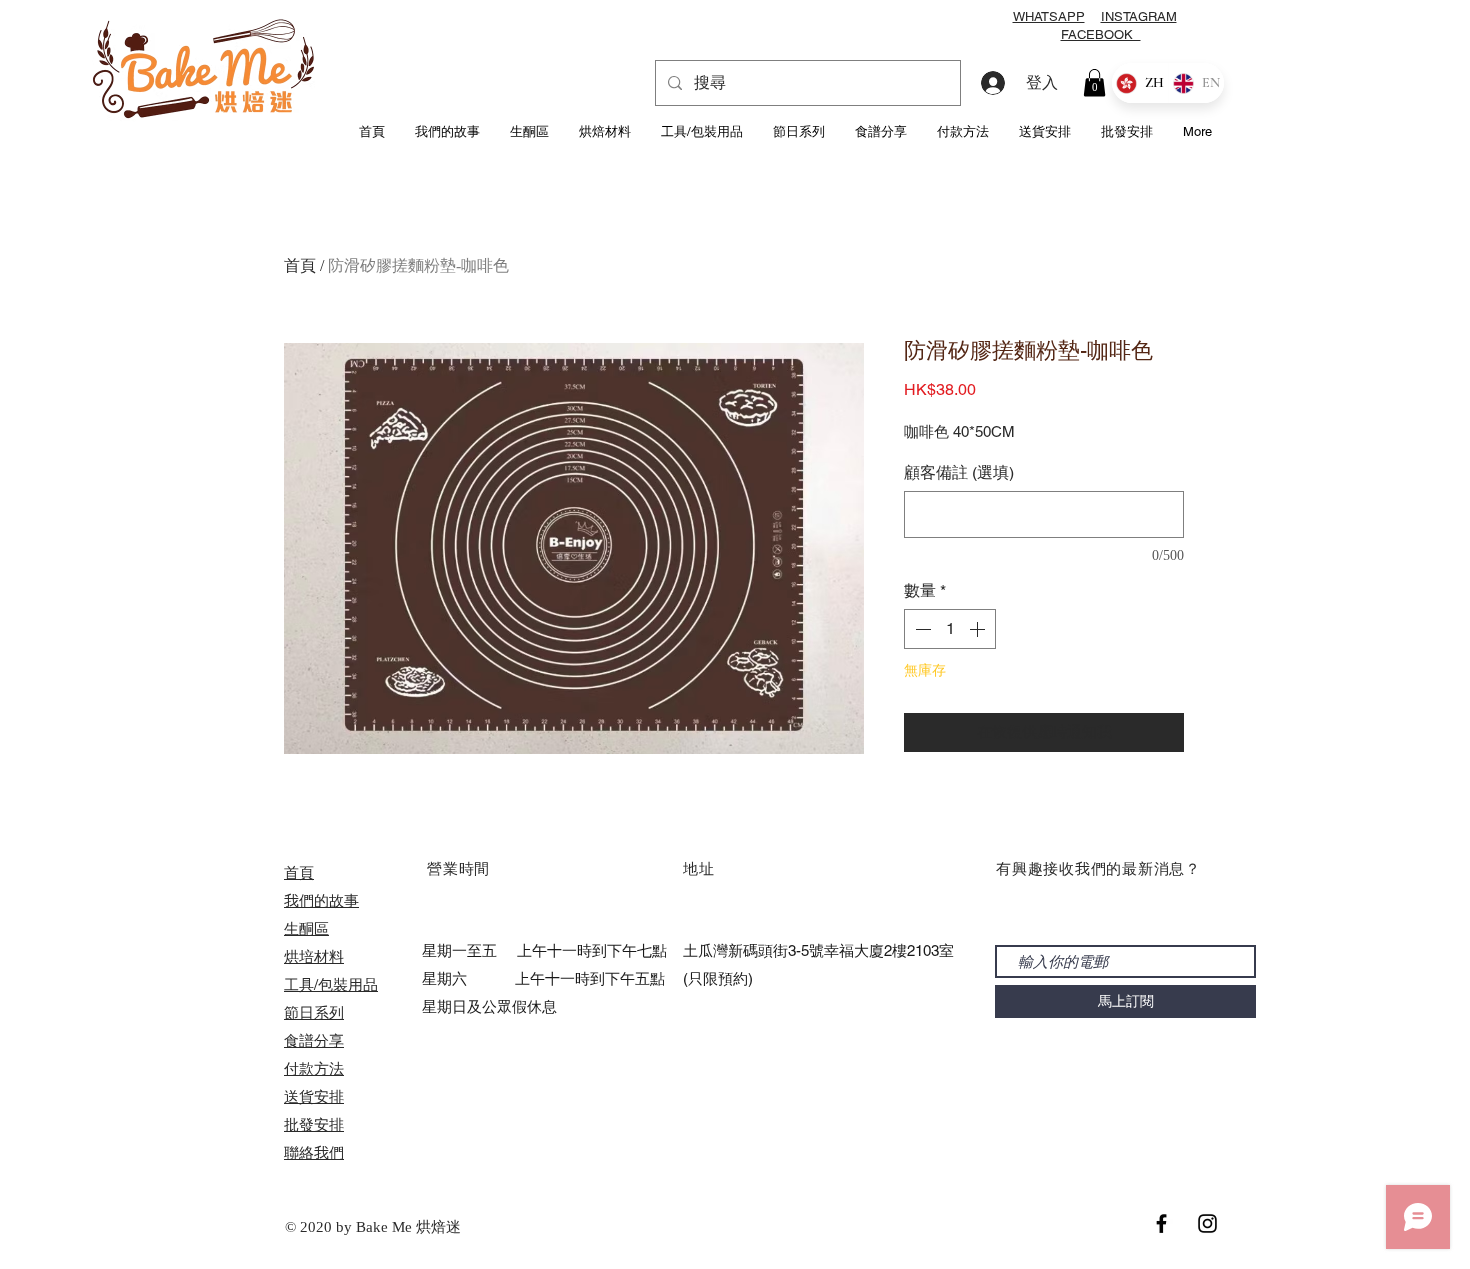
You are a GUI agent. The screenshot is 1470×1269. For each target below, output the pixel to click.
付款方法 (314, 1068)
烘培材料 (314, 956)
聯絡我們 (314, 1152)
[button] (1094, 82)
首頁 (300, 265)
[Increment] (979, 629)
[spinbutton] (950, 629)
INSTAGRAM (1139, 16)
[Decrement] (921, 629)
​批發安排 (314, 1124)
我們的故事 (321, 900)
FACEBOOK (1101, 34)
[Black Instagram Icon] (1207, 1223)
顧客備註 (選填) (959, 472)
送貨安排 (314, 1096)
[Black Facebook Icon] (1161, 1223)
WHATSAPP (1049, 16)
